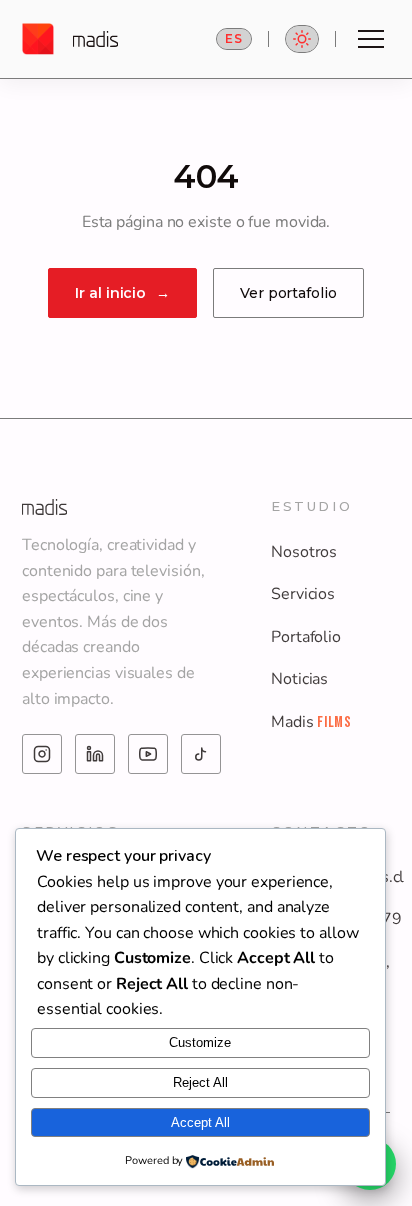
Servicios (303, 594)
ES (234, 38)
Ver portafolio (288, 293)
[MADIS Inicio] (70, 39)
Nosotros (304, 552)
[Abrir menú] (371, 39)
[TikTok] (201, 754)
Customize (200, 1042)
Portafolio (306, 637)
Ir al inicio (122, 293)
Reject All (200, 1082)
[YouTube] (148, 754)
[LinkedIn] (95, 754)
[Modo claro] (302, 39)
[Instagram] (42, 754)
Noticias (299, 679)
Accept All (200, 1122)
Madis (311, 722)
